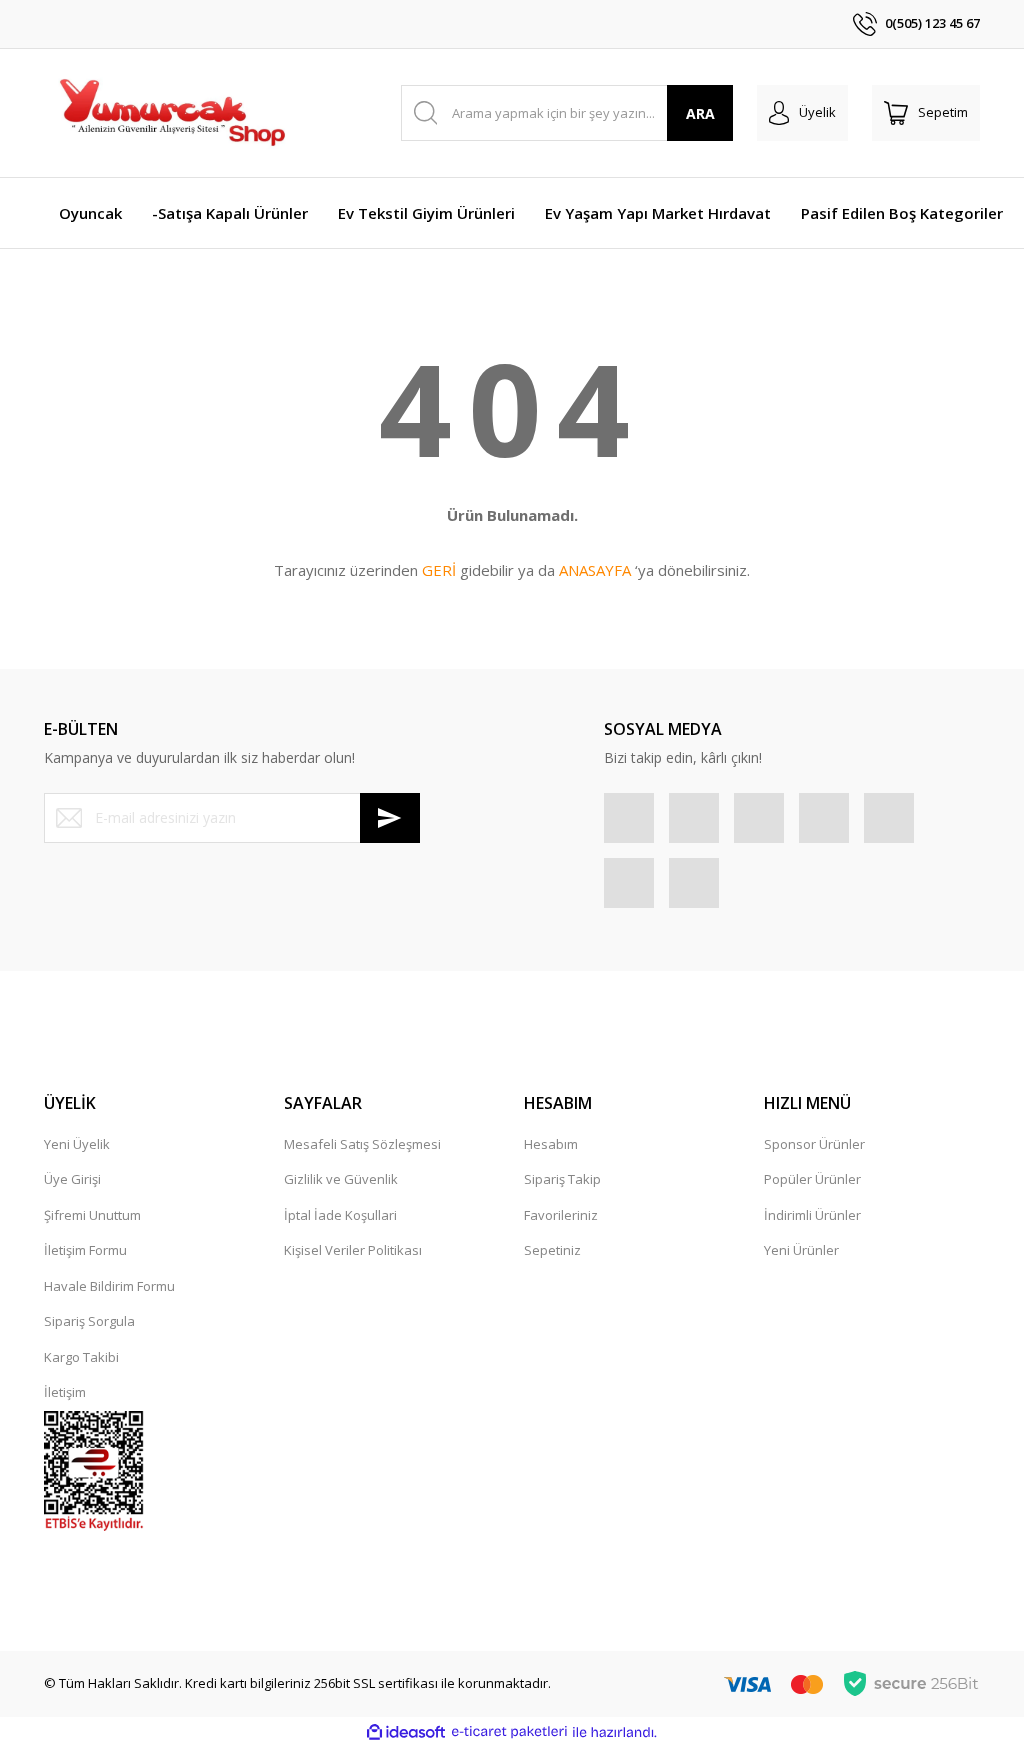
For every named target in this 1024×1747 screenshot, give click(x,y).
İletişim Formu (85, 1250)
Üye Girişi (72, 1179)
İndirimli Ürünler (812, 1215)
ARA (700, 113)
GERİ (439, 570)
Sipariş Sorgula (89, 1321)
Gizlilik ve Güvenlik (341, 1179)
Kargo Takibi (81, 1357)
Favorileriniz (561, 1215)
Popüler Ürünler (812, 1179)
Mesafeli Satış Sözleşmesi (362, 1144)
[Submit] (390, 818)
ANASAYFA (595, 570)
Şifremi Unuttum (92, 1215)
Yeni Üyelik (77, 1144)
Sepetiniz (552, 1250)
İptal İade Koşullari (340, 1215)
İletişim (65, 1392)
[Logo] (171, 113)
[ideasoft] (406, 1732)
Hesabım (551, 1144)
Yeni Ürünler (801, 1250)
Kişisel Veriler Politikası (353, 1250)
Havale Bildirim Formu (109, 1286)
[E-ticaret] (509, 1732)
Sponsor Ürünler (814, 1144)
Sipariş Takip (562, 1179)
